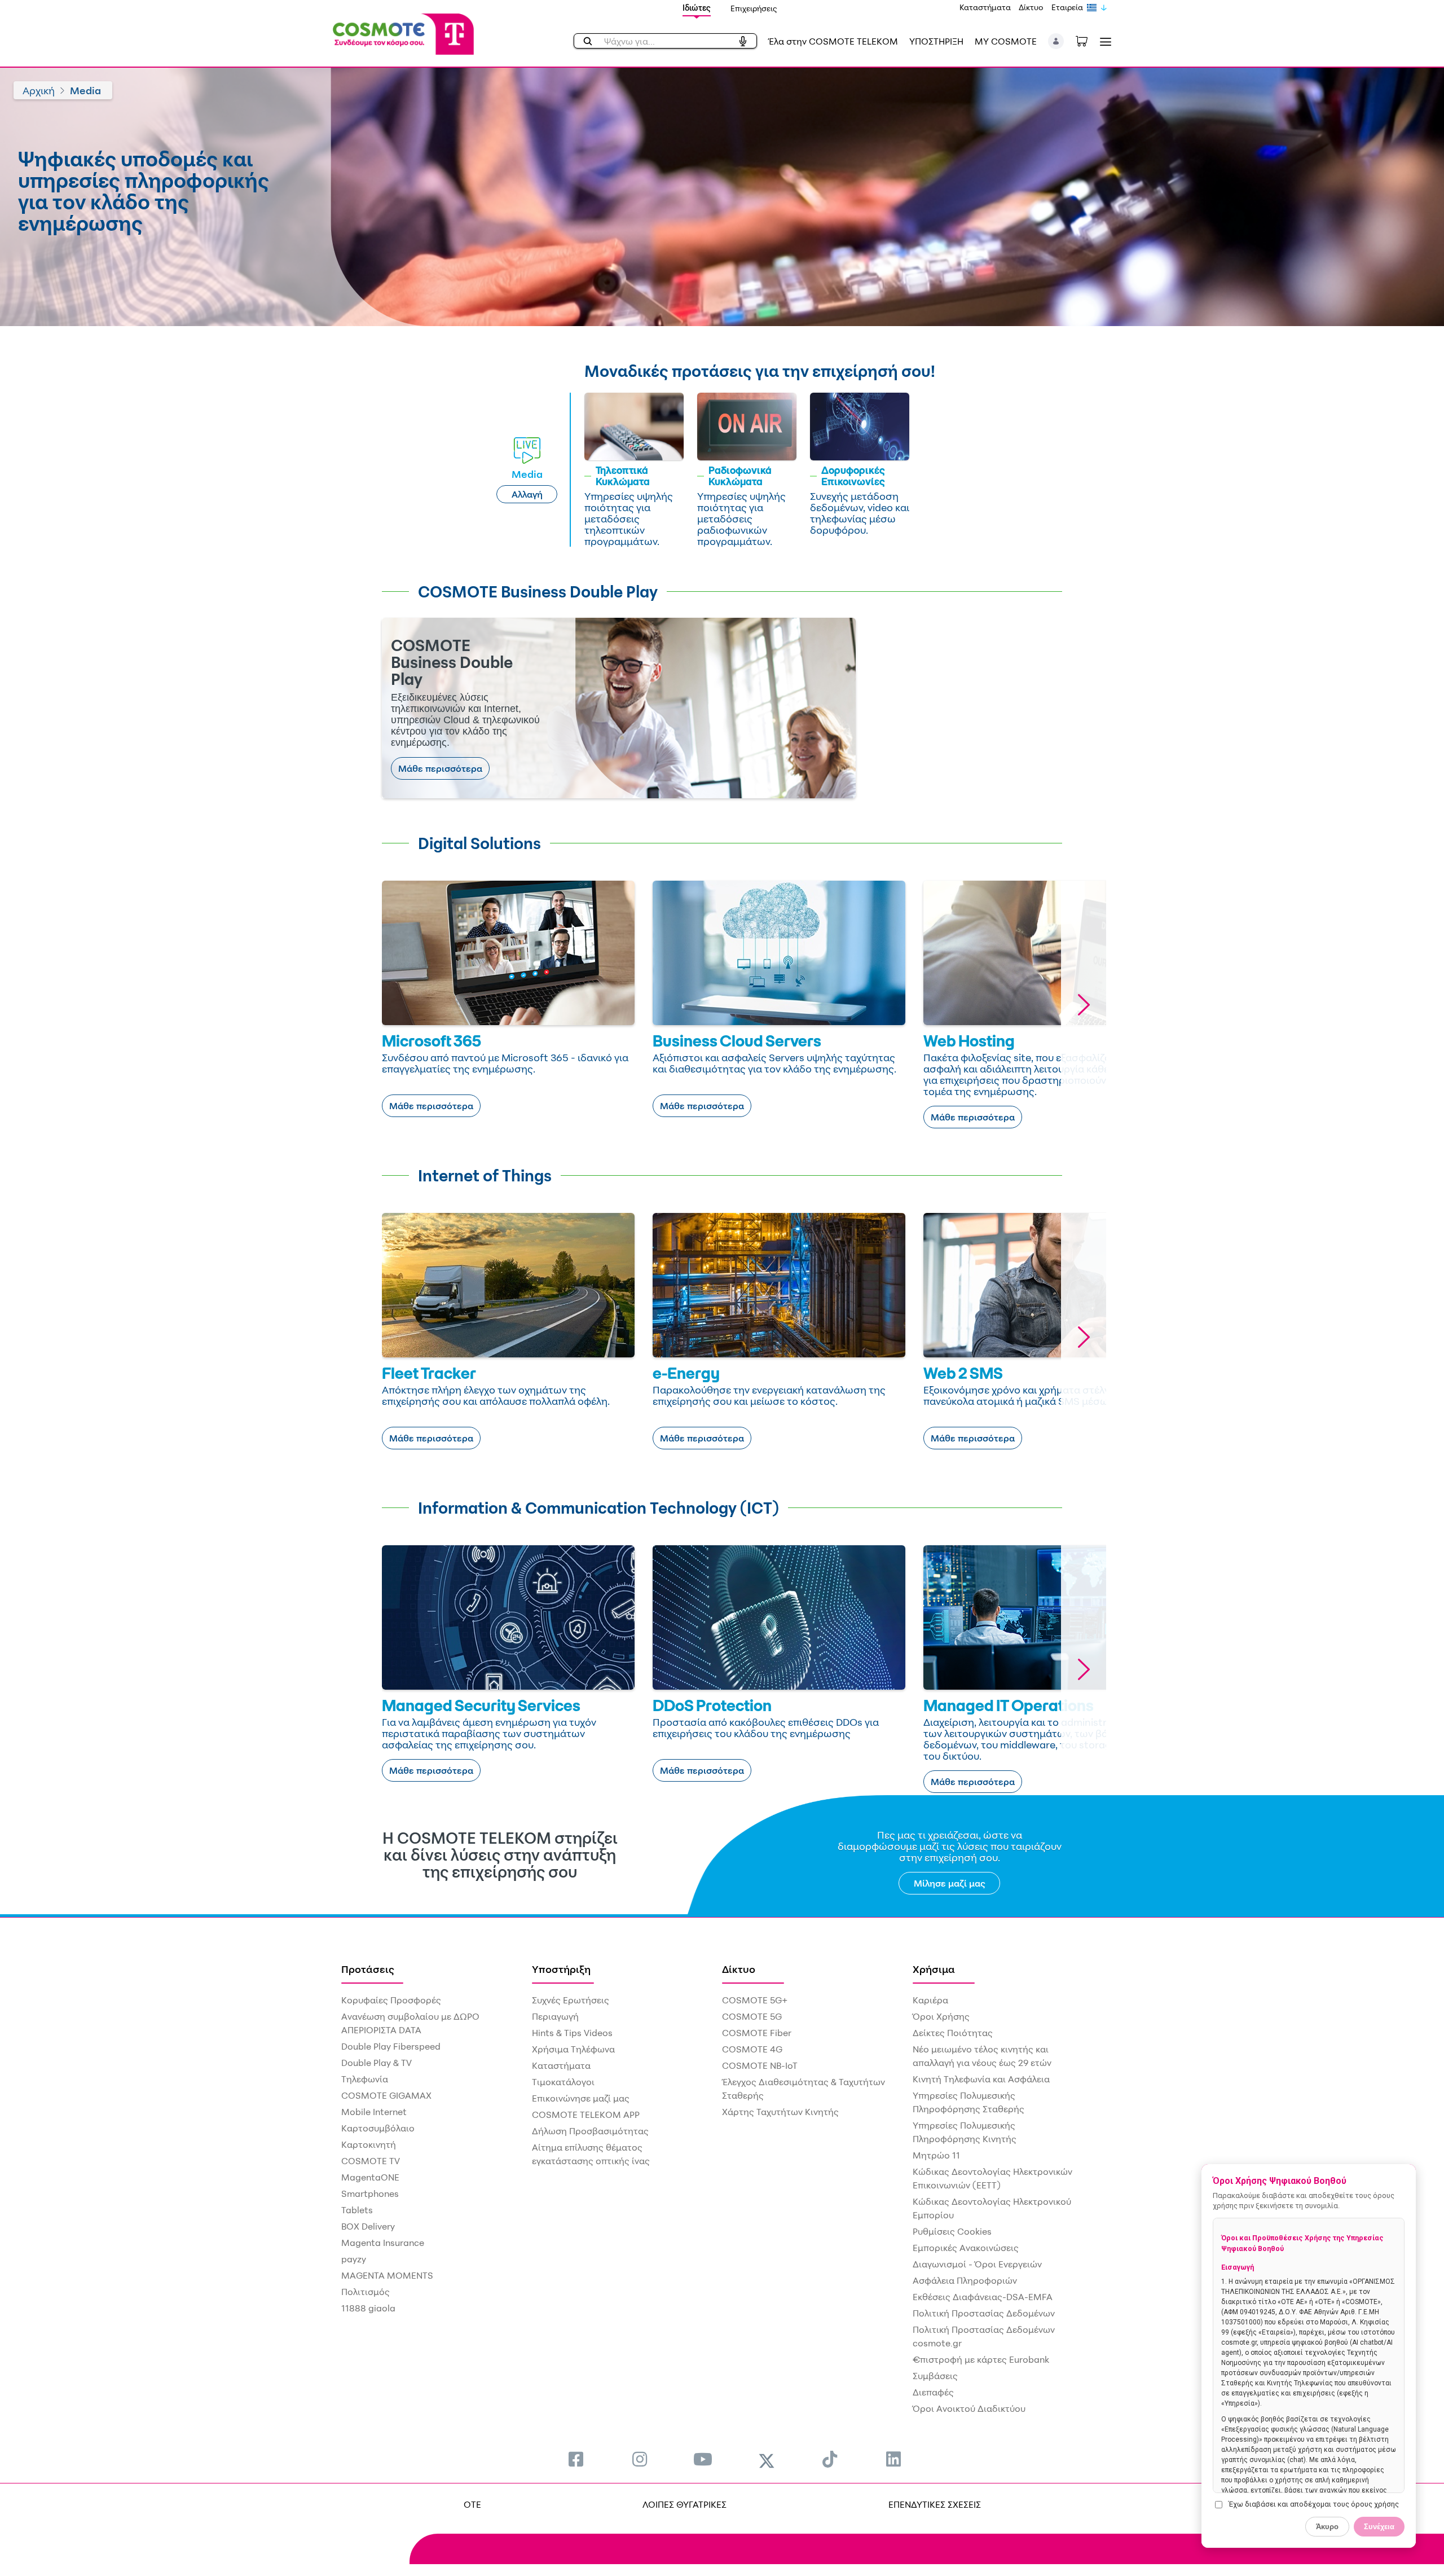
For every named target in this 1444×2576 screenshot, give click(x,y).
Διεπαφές (933, 2392)
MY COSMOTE (1006, 41)
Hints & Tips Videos (572, 2033)
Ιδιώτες (697, 8)
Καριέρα (930, 2000)
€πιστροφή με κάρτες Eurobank (981, 2359)
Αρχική (39, 90)
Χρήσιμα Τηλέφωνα (573, 2049)
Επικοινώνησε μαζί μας (581, 2098)
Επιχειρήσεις (754, 8)
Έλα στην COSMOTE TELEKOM (833, 41)
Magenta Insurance (383, 2243)
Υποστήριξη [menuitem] (561, 1969)
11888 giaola (368, 2308)
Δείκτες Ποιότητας (953, 2033)
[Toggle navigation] (1103, 41)
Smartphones (370, 2193)
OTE (472, 2504)
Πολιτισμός (366, 2292)
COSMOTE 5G (752, 2016)
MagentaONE (370, 2177)
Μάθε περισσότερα (440, 768)
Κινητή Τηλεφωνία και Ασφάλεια (981, 2079)
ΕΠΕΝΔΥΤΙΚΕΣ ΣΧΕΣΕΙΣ (935, 2504)
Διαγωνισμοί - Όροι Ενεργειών (977, 2264)
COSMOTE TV (371, 2161)
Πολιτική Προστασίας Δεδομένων (984, 2313)
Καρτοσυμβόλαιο (378, 2128)
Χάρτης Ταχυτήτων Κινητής (780, 2112)
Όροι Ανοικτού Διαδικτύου (969, 2408)
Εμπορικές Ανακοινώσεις (966, 2248)
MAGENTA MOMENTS (387, 2275)
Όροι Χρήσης (941, 2016)
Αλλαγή (527, 494)
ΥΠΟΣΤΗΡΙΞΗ (936, 41)
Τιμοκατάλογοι (563, 2082)
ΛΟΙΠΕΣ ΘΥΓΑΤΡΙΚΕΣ (684, 2504)
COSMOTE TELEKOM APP (586, 2115)
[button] (1056, 41)
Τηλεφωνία (365, 2079)
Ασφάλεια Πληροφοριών (965, 2280)
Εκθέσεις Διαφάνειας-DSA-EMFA (983, 2297)
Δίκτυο (1031, 7)
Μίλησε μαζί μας (950, 1883)
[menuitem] (576, 2459)
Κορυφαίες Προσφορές (391, 2000)
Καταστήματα (985, 7)
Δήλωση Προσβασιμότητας (590, 2131)
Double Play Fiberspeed (391, 2046)
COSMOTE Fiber (757, 2033)
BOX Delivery (368, 2226)
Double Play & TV (377, 2063)
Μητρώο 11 (936, 2155)
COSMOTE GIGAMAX (386, 2095)
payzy (354, 2259)
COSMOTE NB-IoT (760, 2065)
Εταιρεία (1067, 7)
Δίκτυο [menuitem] (739, 1969)
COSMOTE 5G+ (755, 2000)
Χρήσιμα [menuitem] (934, 1969)
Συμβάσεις (935, 2376)
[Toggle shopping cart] (1088, 40)
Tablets (357, 2210)
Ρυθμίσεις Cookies (952, 2231)
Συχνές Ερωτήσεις (571, 2000)
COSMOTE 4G (752, 2049)
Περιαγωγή (555, 2016)
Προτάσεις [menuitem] (368, 1969)
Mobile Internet (374, 2112)
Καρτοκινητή (369, 2144)
